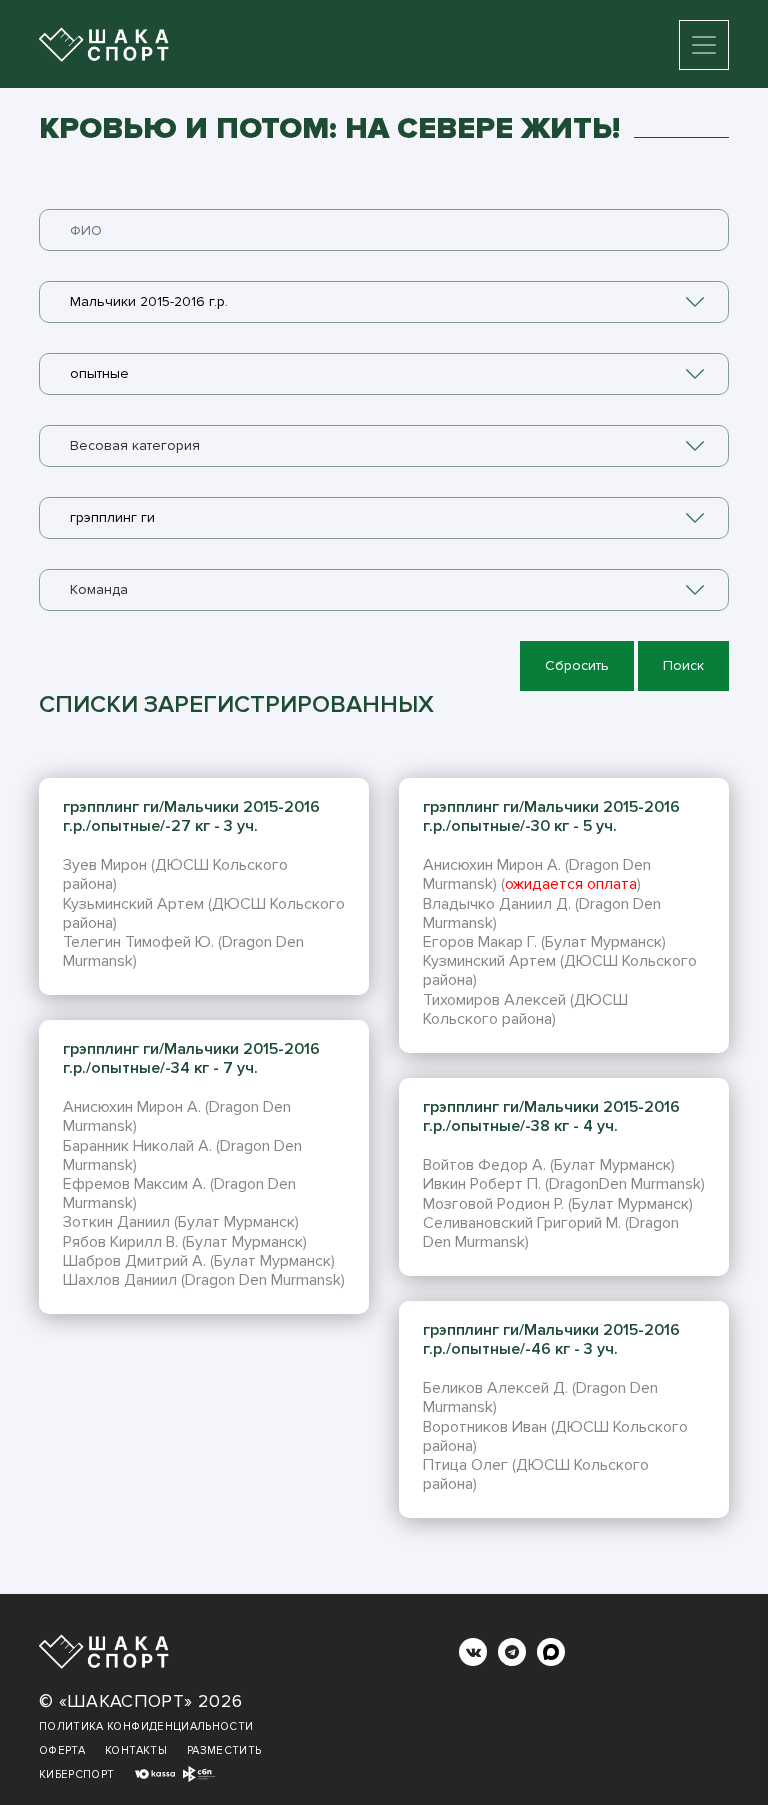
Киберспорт (77, 1774)
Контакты (136, 1750)
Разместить (224, 1750)
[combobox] (384, 302)
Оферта (62, 1750)
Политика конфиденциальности (146, 1726)
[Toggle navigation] (704, 45)
